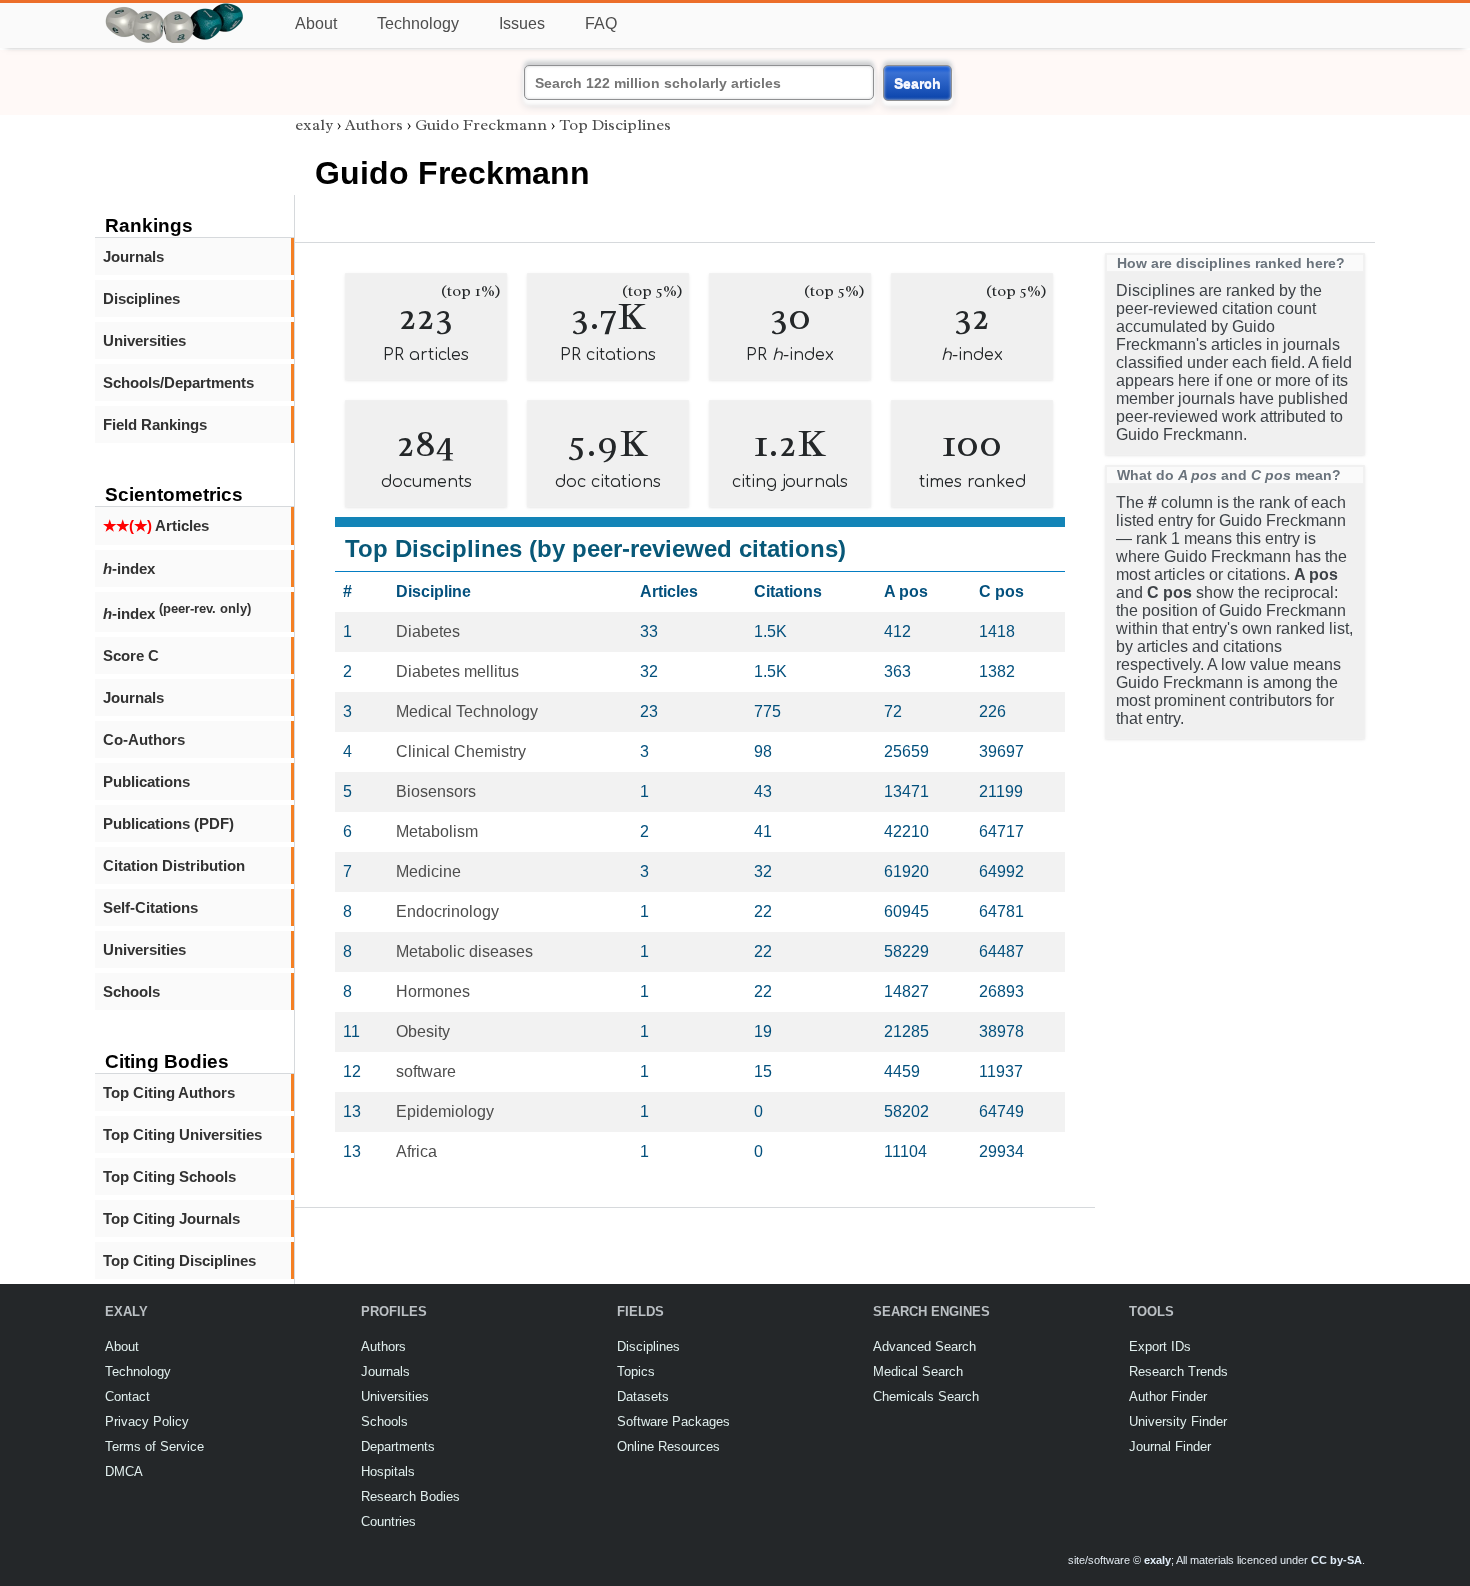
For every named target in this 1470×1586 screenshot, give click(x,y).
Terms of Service (154, 1446)
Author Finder (1168, 1396)
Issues (522, 23)
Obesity (423, 1031)
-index (129, 568)
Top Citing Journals (171, 1218)
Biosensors (436, 791)
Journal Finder (1170, 1446)
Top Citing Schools (169, 1176)
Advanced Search (924, 1346)
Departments (398, 1446)
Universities (144, 340)
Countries (388, 1521)
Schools (131, 991)
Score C (131, 655)
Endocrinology (447, 911)
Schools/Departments (178, 382)
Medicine (428, 871)
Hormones (433, 991)
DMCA (124, 1471)
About (316, 23)
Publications (146, 781)
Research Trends (1178, 1371)
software (426, 1071)
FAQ (601, 23)
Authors (374, 125)
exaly (314, 125)
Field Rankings (155, 424)
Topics (636, 1371)
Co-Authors (144, 739)
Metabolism (437, 831)
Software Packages (673, 1421)
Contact (127, 1396)
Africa (416, 1151)
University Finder (1178, 1421)
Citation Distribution (174, 865)
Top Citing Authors (169, 1092)
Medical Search (918, 1371)
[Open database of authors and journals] (175, 11)
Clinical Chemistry (461, 751)
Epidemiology (445, 1111)
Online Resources (668, 1446)
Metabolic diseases (464, 951)
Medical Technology (467, 711)
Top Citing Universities (182, 1134)
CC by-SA (1336, 1560)
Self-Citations (150, 907)
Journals (133, 256)
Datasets (643, 1396)
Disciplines (141, 298)
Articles (156, 525)
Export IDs (1160, 1346)
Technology (418, 23)
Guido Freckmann (481, 125)
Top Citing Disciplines (179, 1260)
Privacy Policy (147, 1421)
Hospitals (388, 1471)
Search (917, 83)
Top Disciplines (615, 125)
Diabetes (428, 631)
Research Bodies (410, 1496)
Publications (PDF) (168, 823)
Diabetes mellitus (457, 671)
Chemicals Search (926, 1396)
